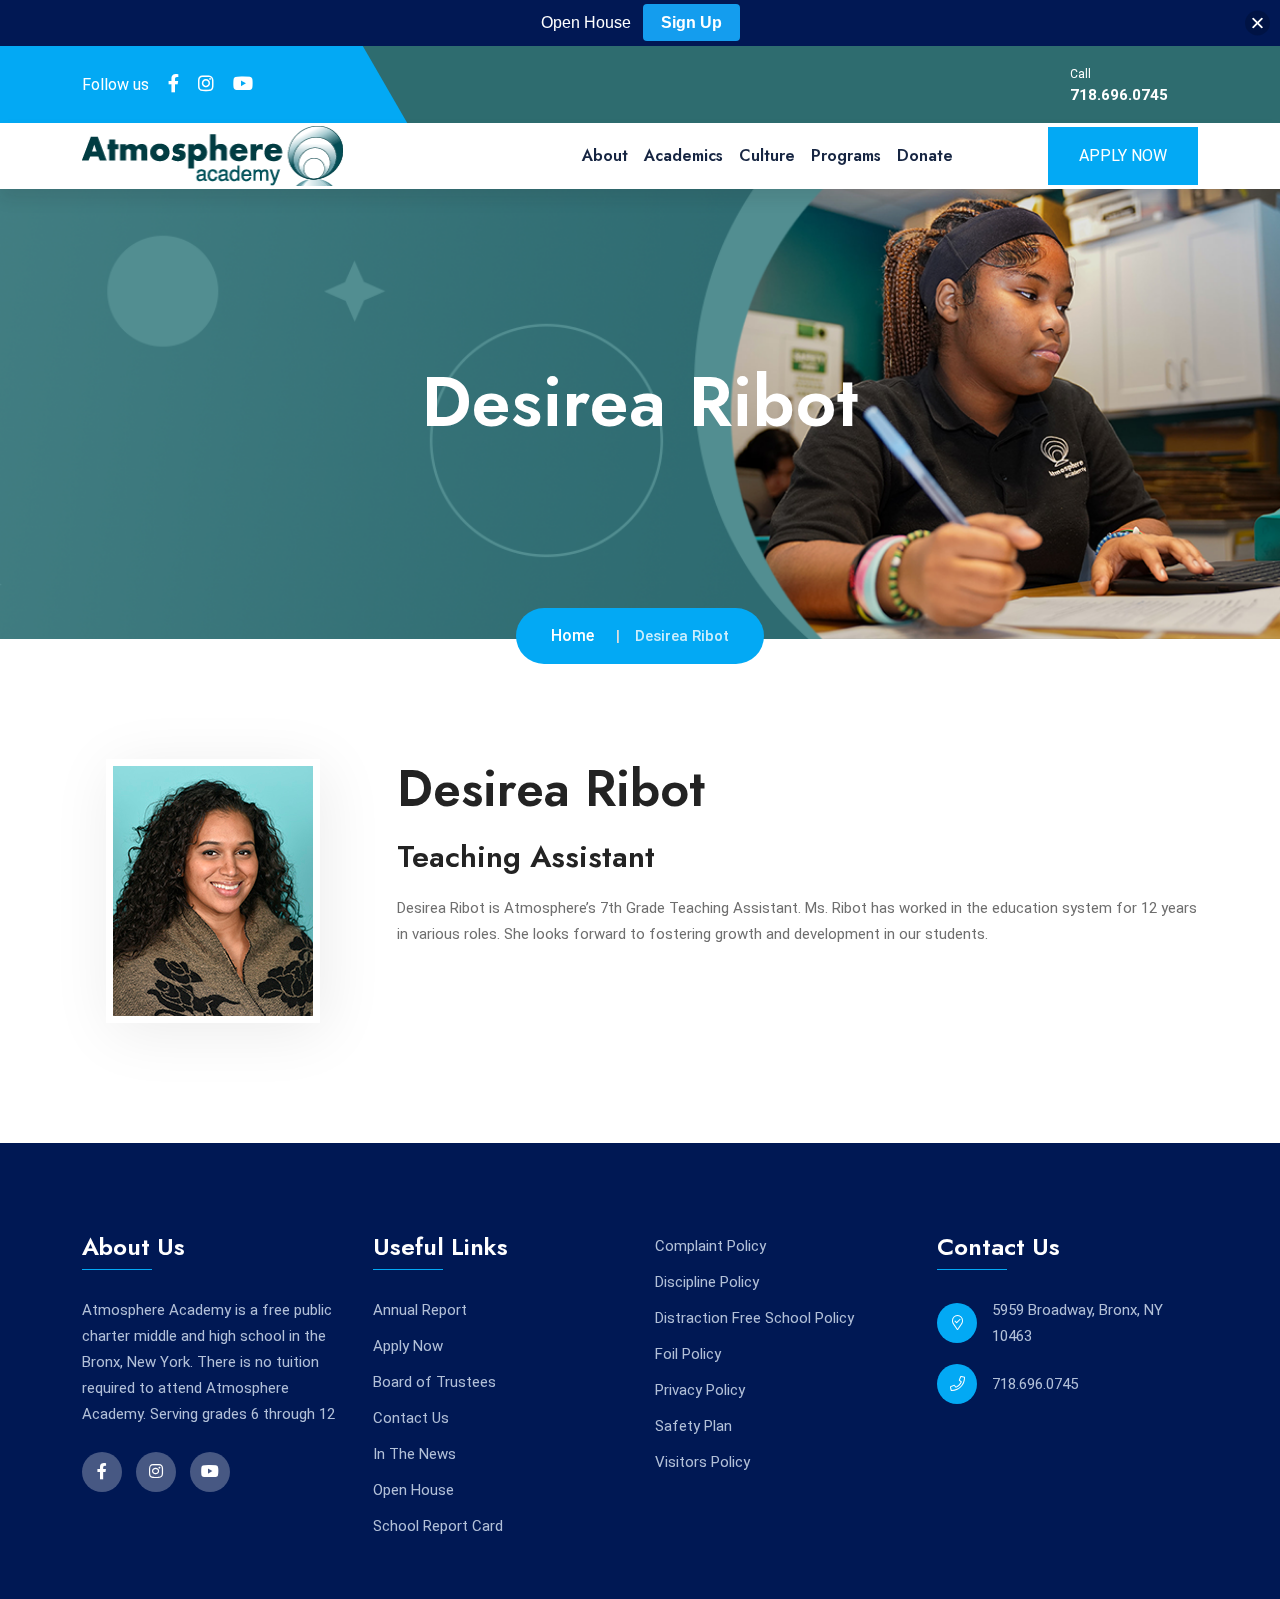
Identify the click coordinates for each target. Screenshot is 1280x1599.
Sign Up (691, 22)
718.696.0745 (1119, 95)
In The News (414, 1454)
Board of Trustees (434, 1382)
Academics (683, 155)
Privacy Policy (700, 1390)
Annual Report (420, 1310)
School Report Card (438, 1526)
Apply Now (1123, 155)
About (605, 155)
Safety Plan (693, 1426)
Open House (413, 1490)
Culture (767, 155)
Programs (846, 155)
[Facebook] (173, 84)
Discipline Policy (707, 1282)
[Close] (1257, 23)
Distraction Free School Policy (754, 1318)
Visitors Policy (702, 1462)
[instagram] (206, 84)
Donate (925, 155)
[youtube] (243, 84)
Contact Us (411, 1418)
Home (572, 635)
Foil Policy (688, 1354)
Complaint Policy (710, 1246)
